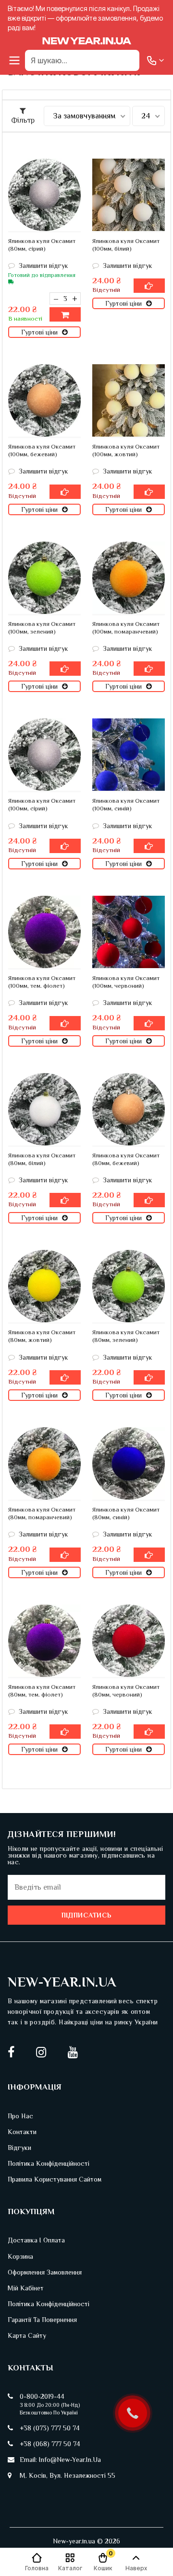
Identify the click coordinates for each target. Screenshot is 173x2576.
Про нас (20, 2116)
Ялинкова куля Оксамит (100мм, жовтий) (126, 450)
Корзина (20, 2256)
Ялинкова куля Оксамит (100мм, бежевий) (42, 450)
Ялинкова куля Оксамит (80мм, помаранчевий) (42, 1513)
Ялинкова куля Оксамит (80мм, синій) (126, 1513)
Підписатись (87, 1915)
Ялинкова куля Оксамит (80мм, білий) (42, 1159)
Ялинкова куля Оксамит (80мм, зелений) (126, 1336)
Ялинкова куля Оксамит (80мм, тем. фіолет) (42, 1691)
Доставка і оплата (36, 2240)
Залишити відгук (43, 266)
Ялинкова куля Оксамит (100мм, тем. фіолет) (42, 982)
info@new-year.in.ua (70, 2460)
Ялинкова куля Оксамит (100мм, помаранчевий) (126, 628)
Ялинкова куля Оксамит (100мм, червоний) (126, 982)
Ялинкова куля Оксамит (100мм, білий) (126, 245)
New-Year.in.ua (62, 1982)
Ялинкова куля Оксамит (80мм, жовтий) (42, 1336)
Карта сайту (27, 2335)
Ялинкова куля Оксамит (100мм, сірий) (42, 804)
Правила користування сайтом (55, 2179)
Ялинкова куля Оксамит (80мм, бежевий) (126, 1159)
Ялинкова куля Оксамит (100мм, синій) (126, 804)
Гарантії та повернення (42, 2320)
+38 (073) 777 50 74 (50, 2428)
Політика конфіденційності (49, 2163)
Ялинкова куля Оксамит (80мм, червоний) (126, 1691)
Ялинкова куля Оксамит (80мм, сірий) (42, 245)
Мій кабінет (26, 2288)
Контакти (22, 2132)
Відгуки (19, 2148)
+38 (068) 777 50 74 (50, 2444)
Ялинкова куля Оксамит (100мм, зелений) (42, 628)
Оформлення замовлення (45, 2272)
